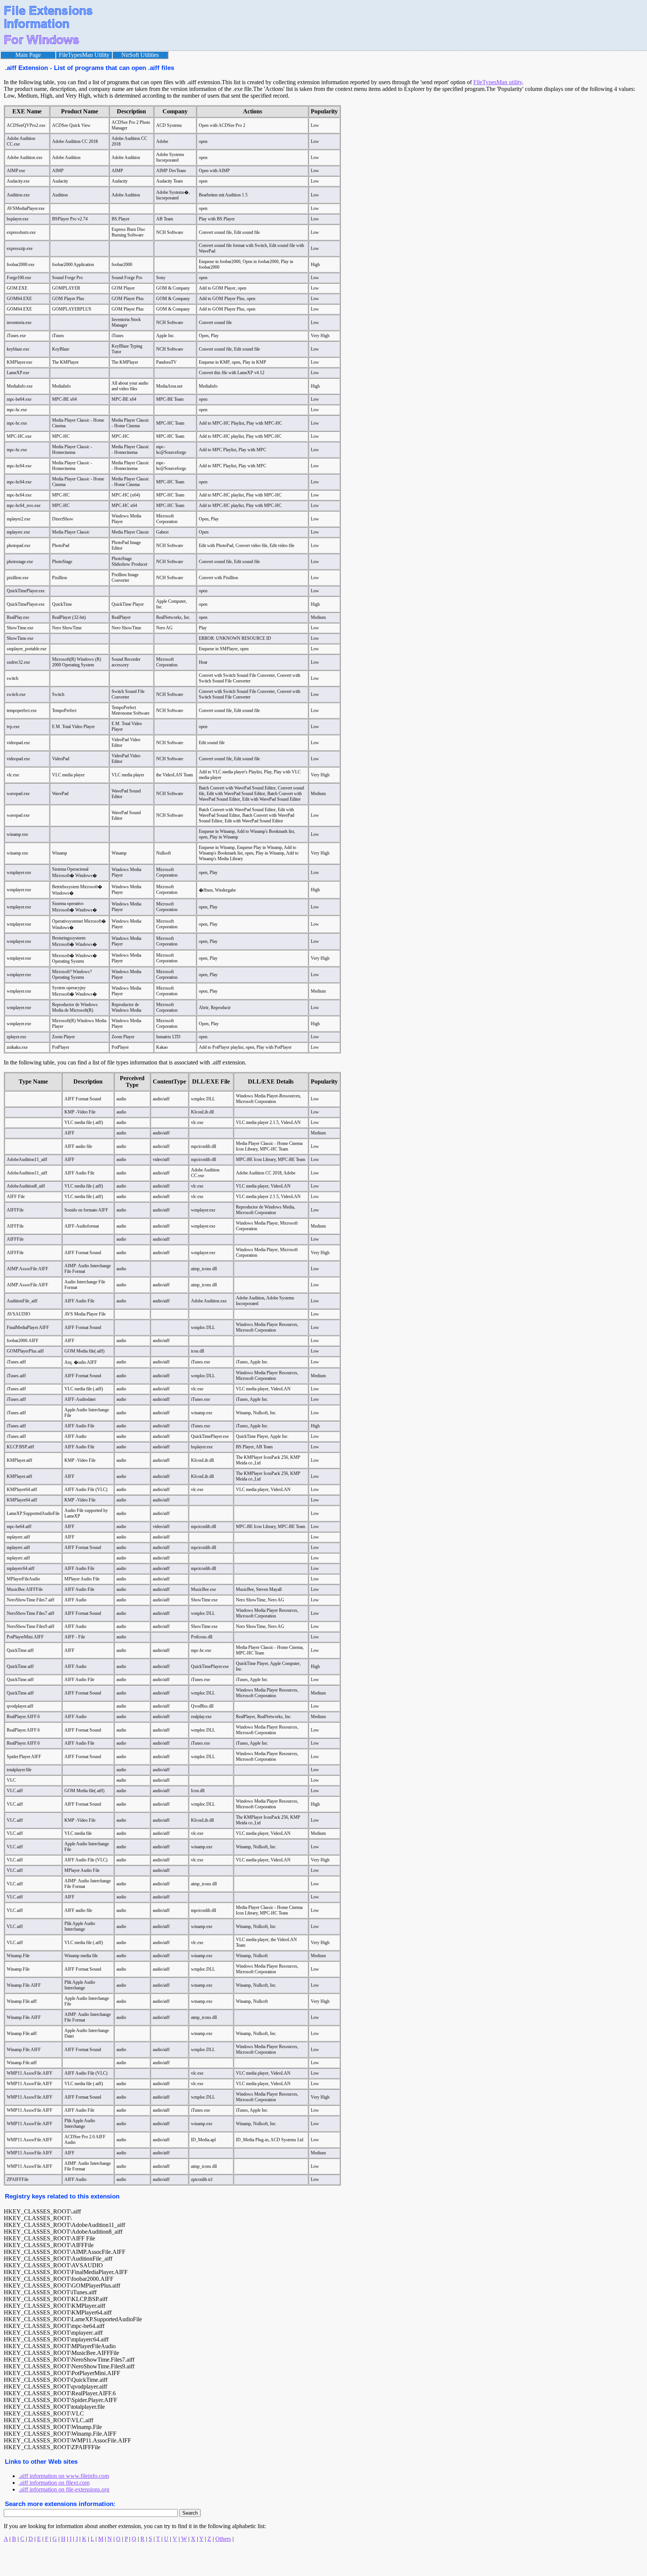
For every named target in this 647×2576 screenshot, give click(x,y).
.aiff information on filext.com (54, 2483)
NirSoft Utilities (140, 55)
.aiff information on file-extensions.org (64, 2489)
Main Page (28, 55)
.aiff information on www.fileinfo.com (64, 2476)
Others (223, 2539)
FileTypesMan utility (498, 82)
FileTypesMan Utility (84, 55)
